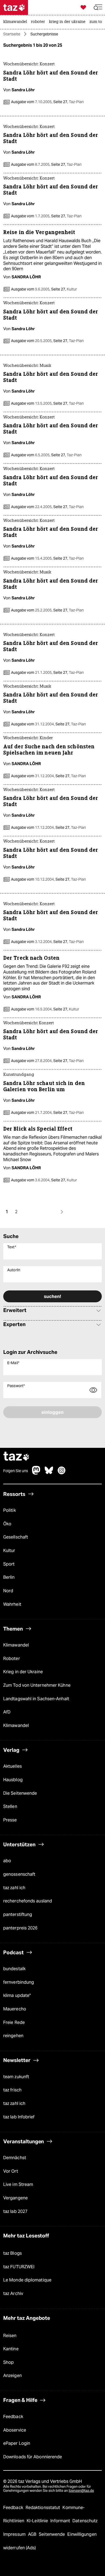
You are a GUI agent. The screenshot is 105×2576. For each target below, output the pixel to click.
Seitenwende (52, 2534)
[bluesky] (49, 1473)
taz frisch (12, 2090)
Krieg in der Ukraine (23, 1672)
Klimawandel (16, 1645)
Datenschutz (85, 2521)
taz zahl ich (14, 1888)
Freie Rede (14, 2022)
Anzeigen (13, 2376)
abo (7, 1861)
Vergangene (15, 2198)
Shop (8, 2362)
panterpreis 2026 (20, 1928)
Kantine (11, 2349)
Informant (61, 2521)
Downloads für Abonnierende (33, 2457)
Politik (10, 1510)
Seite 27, (68, 102)
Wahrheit (12, 1604)
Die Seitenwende (20, 1793)
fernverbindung (19, 1982)
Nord (8, 1591)
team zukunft (16, 2077)
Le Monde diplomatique (27, 2280)
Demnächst (15, 2158)
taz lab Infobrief (19, 2117)
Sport (9, 1564)
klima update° (17, 1995)
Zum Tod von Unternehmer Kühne (37, 1685)
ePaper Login (17, 2443)
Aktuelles (13, 1766)
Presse (10, 1820)
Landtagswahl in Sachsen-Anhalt (36, 1699)
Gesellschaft (16, 1537)
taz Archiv (13, 2293)
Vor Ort (11, 2171)
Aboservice (15, 2430)
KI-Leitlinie (38, 2521)
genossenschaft (19, 1874)
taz (16, 1457)
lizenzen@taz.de (81, 2491)
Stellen (10, 1806)
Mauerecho (15, 2009)
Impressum (15, 2534)
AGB (33, 2534)
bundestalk (14, 1969)
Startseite (12, 34)
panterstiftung (18, 1914)
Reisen (10, 2336)
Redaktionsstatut (43, 2508)
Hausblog (13, 1780)
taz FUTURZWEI (19, 2267)
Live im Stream (18, 2184)
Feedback (13, 2417)
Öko (7, 1524)
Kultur (9, 1551)
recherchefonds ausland (28, 1901)
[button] (98, 7)
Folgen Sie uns (16, 1471)
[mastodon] (36, 1473)
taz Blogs (13, 2253)
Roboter (12, 1659)
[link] (16, 22)
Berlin (9, 1577)
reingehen (13, 2036)
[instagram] (62, 1473)
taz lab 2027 (15, 2211)
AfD (7, 1712)
